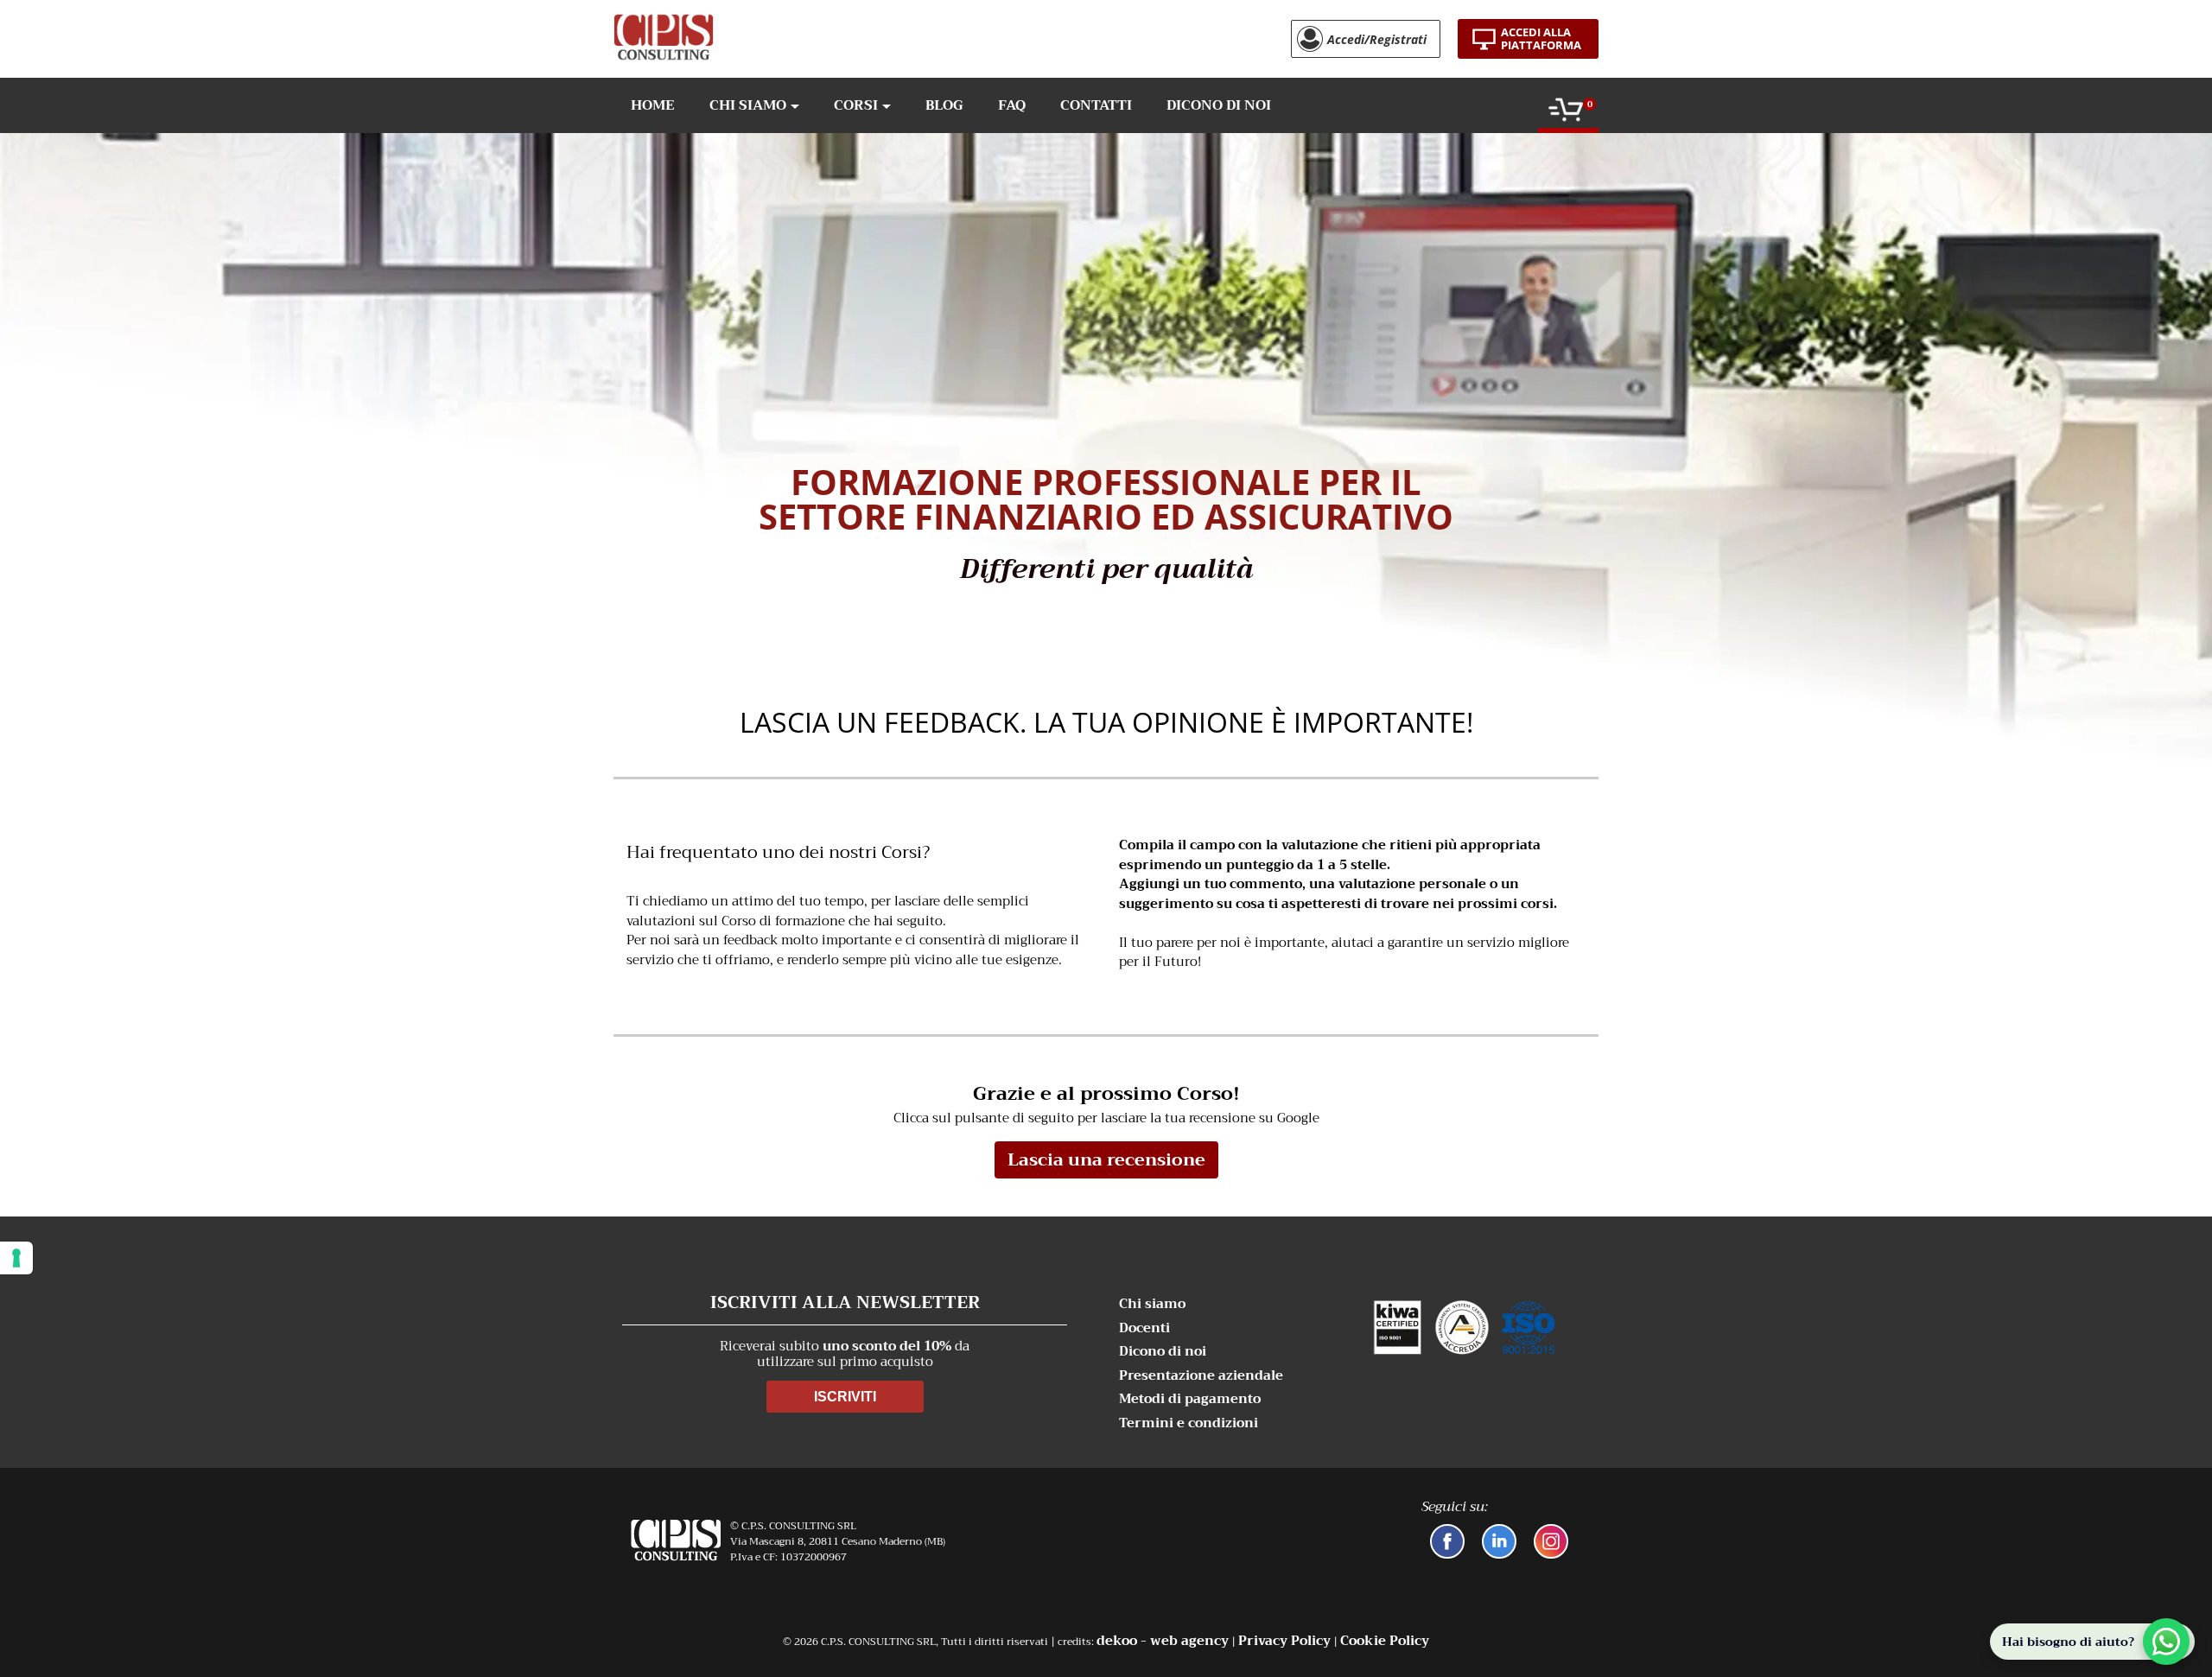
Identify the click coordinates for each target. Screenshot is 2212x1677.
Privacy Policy (1284, 1641)
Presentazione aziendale (1201, 1376)
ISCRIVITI (845, 1397)
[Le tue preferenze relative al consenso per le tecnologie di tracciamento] (16, 1258)
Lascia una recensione (1106, 1160)
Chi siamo (1152, 1304)
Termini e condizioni (1189, 1423)
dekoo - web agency (1163, 1641)
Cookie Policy (1385, 1641)
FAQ (1012, 105)
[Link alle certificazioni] (1464, 1327)
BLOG (944, 105)
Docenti (1144, 1328)
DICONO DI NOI (1219, 105)
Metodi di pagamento (1190, 1399)
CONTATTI (1096, 105)
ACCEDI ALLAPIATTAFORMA (1541, 38)
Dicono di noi (1163, 1352)
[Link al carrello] (1566, 113)
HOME (653, 105)
